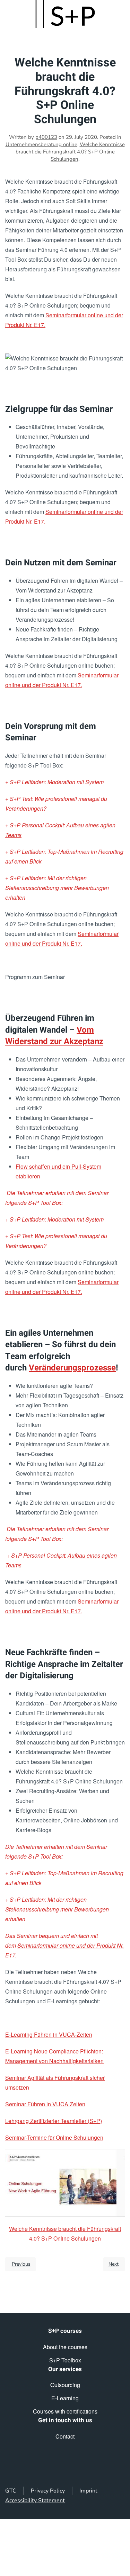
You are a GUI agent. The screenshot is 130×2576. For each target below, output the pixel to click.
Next (114, 2264)
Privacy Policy (48, 2491)
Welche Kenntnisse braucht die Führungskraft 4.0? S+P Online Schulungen (70, 152)
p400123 (46, 137)
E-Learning (65, 2398)
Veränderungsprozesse (72, 1368)
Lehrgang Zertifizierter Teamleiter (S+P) (54, 2121)
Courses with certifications (65, 2411)
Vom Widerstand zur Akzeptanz (54, 1036)
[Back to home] (65, 14)
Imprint (88, 2491)
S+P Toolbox (65, 2360)
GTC (11, 2491)
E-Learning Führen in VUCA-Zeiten (49, 2034)
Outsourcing (65, 2385)
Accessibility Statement (35, 2501)
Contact (65, 2436)
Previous (21, 2264)
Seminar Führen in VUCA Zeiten (45, 2104)
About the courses (65, 2347)
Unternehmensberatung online (41, 144)
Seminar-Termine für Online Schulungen (54, 2137)
